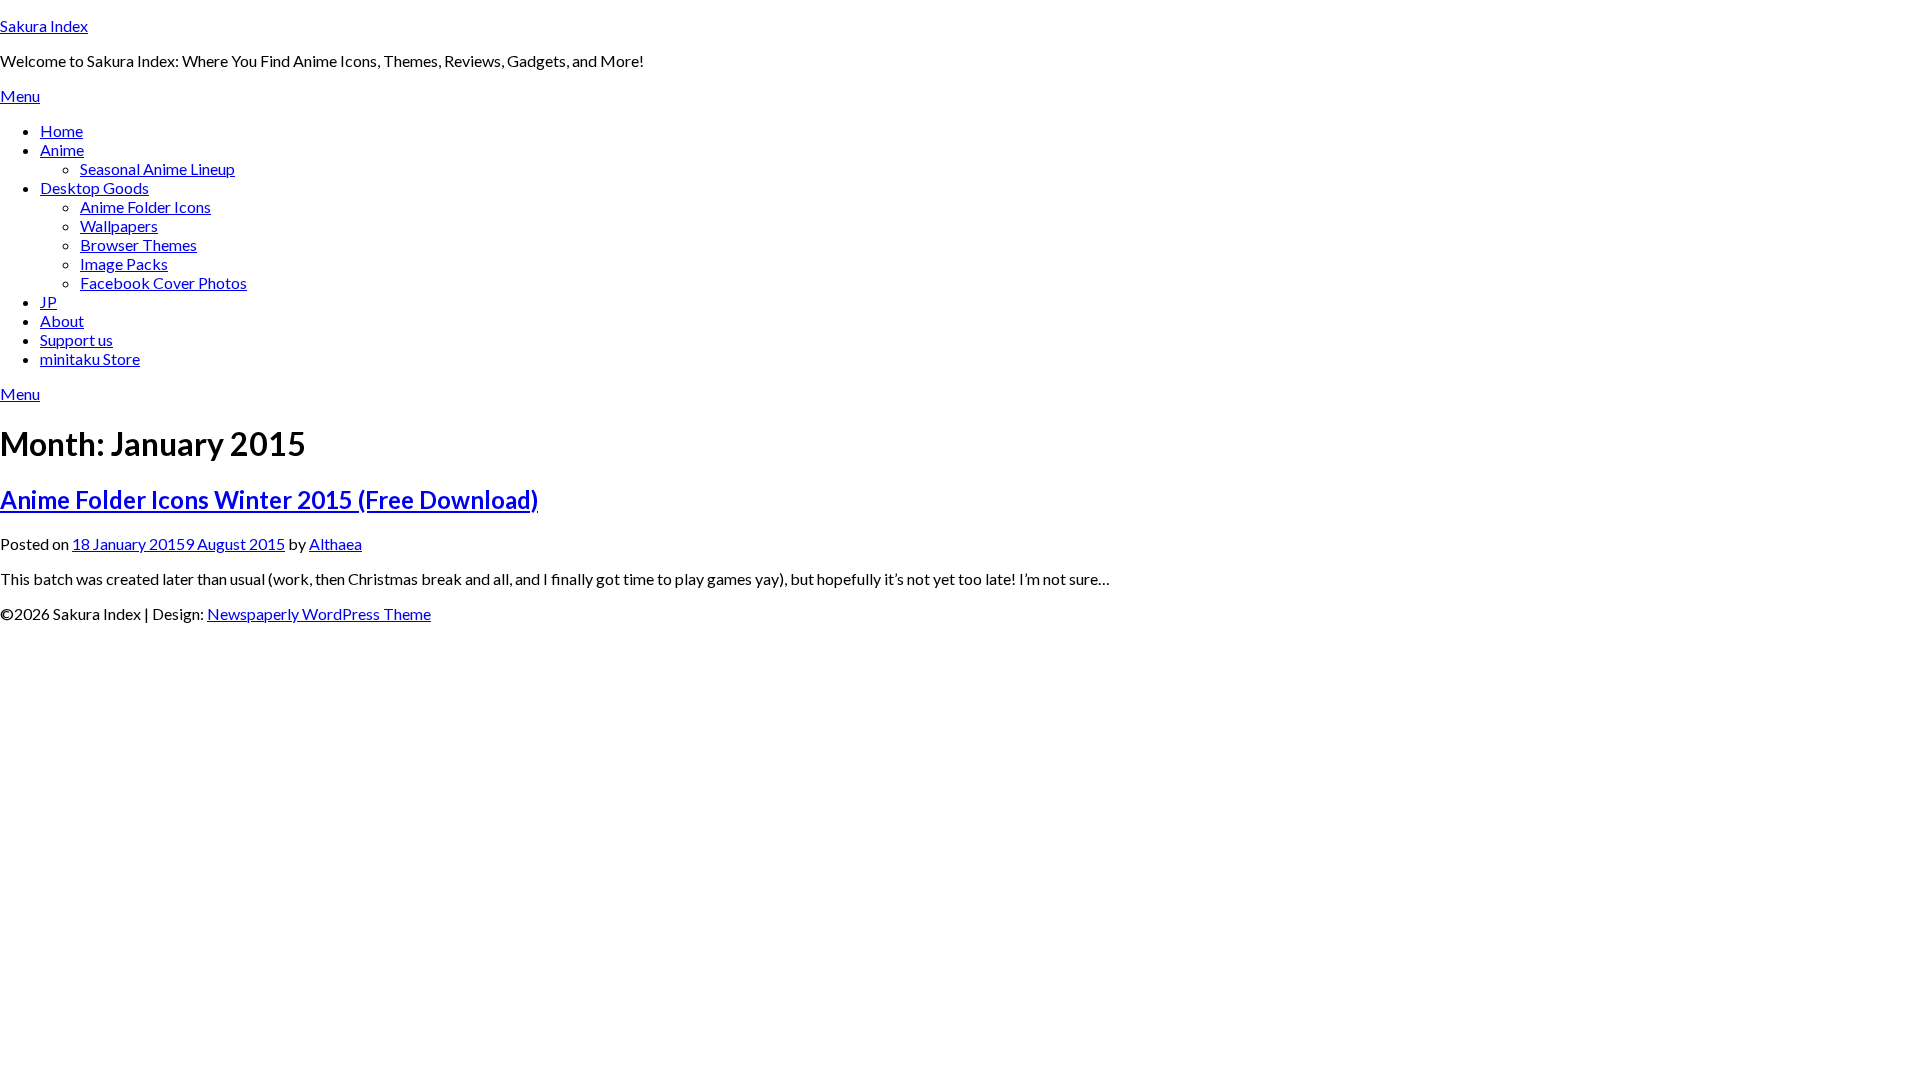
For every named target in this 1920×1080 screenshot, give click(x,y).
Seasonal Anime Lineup (157, 168)
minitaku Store (90, 358)
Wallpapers (119, 225)
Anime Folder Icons (145, 206)
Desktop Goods (94, 187)
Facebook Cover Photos (163, 282)
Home (61, 130)
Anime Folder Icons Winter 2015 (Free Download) (269, 499)
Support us (76, 339)
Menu (20, 95)
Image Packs (124, 263)
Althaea (335, 543)
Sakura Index (44, 25)
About (62, 320)
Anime (62, 149)
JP (48, 301)
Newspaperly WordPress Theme (319, 613)
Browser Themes (138, 244)
